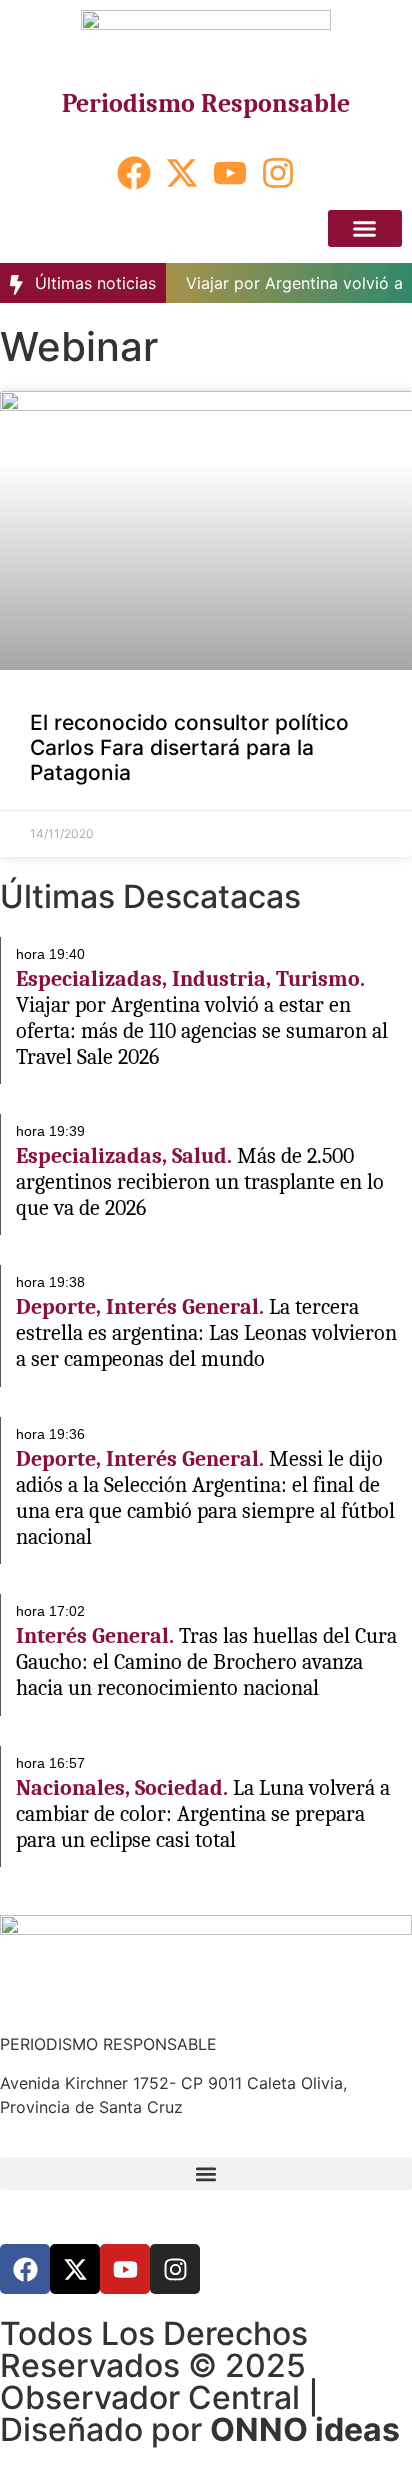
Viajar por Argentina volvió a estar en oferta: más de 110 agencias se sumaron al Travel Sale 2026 (202, 1031)
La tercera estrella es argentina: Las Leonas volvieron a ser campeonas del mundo (206, 1333)
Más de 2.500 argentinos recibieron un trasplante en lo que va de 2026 (200, 1182)
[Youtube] (230, 173)
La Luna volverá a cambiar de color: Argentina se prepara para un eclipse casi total (203, 1814)
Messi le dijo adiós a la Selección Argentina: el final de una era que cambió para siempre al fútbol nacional (205, 1498)
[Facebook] (134, 173)
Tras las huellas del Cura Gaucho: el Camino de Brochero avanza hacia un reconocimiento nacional (206, 1662)
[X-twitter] (182, 173)
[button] (365, 229)
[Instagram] (278, 173)
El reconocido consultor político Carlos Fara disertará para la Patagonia (189, 747)
